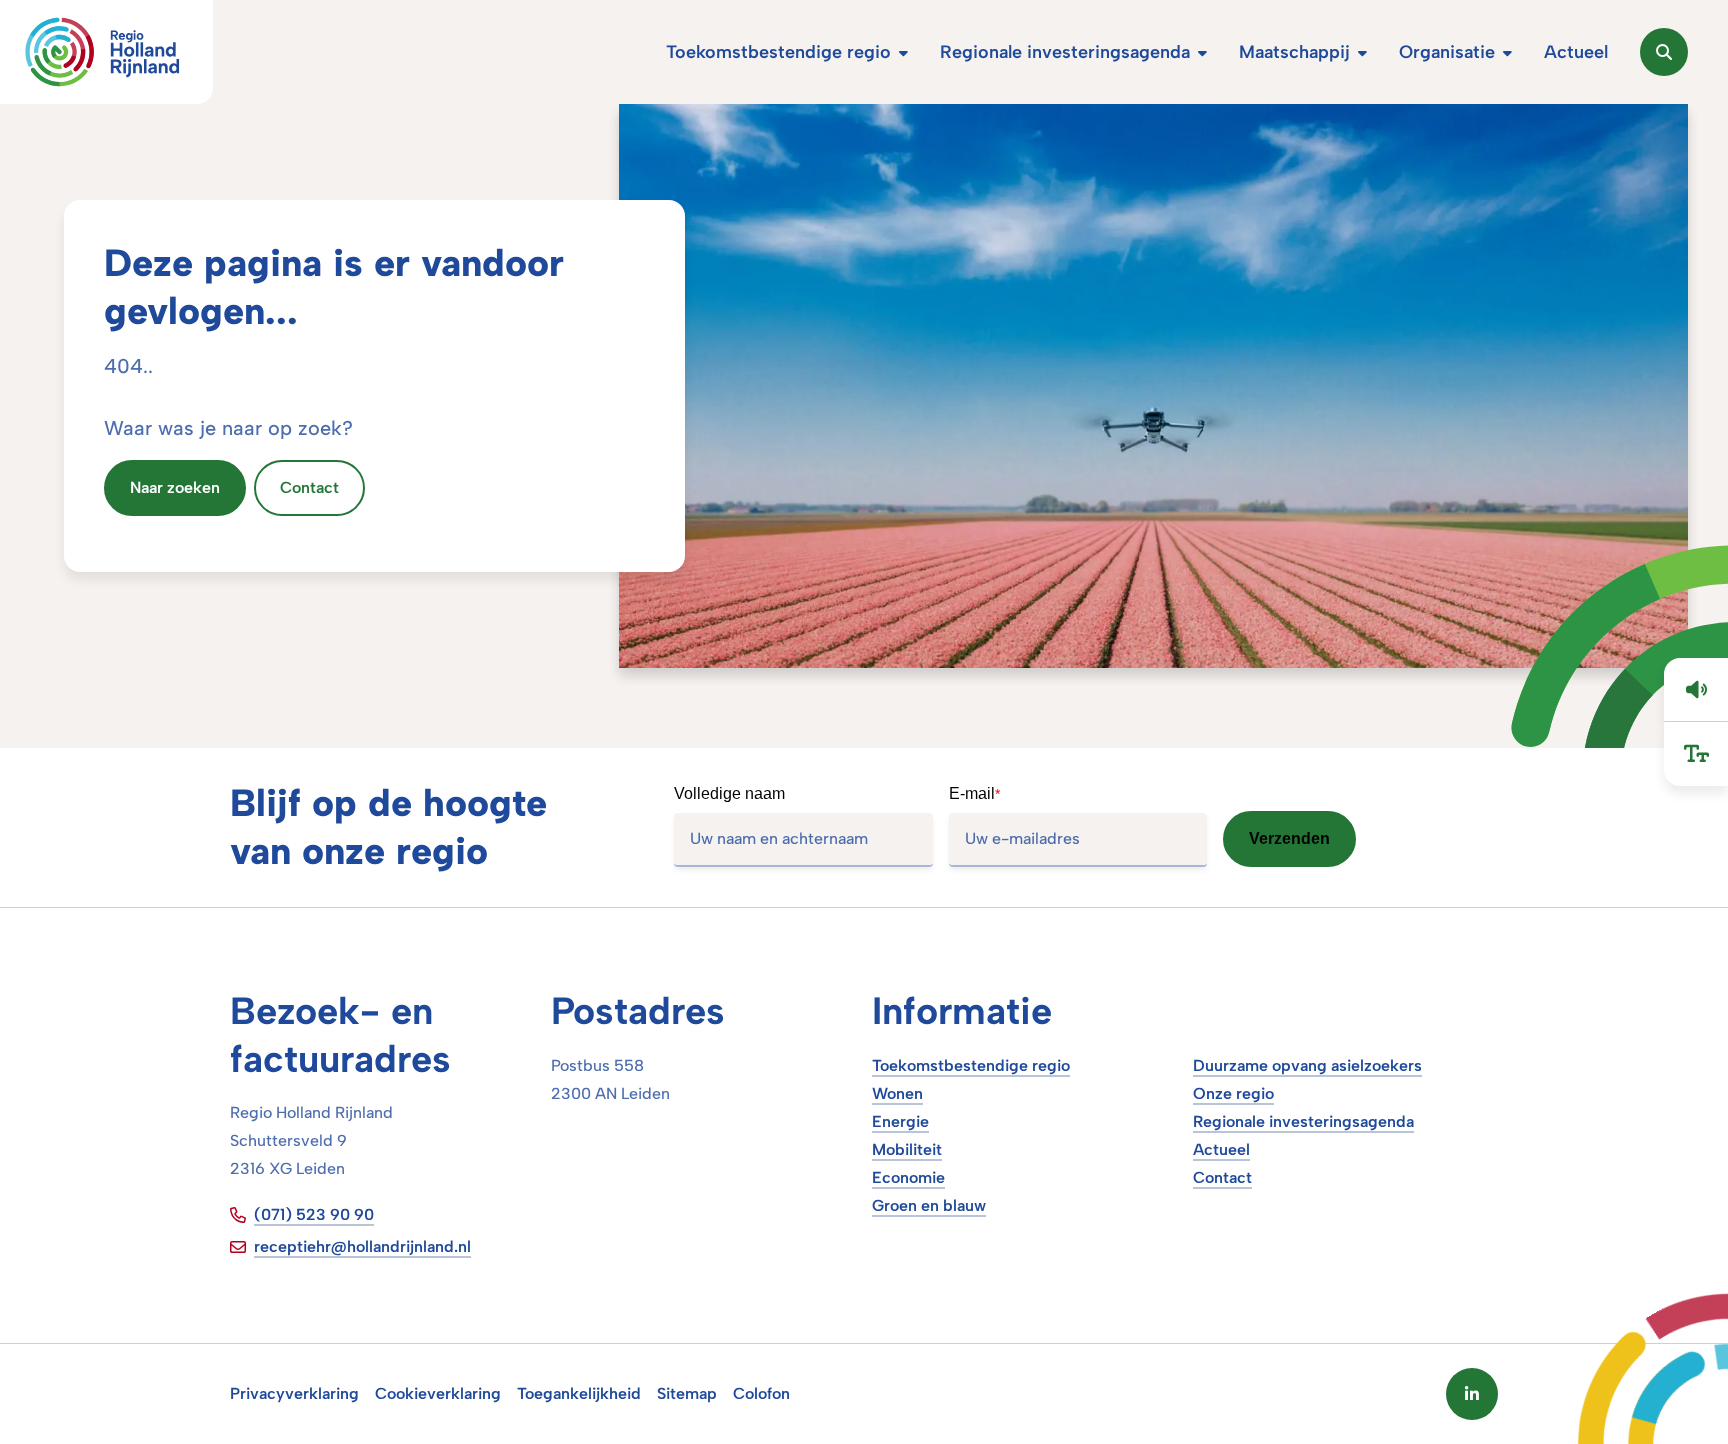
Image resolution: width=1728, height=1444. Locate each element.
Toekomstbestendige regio (971, 1065)
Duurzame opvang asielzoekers (1307, 1065)
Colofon (761, 1393)
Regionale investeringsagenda (1303, 1121)
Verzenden (1289, 838)
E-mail (974, 793)
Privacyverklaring (294, 1393)
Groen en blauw (929, 1205)
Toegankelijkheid (579, 1393)
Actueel (1221, 1149)
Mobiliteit (907, 1149)
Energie (900, 1121)
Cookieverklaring (438, 1393)
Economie (908, 1177)
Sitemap (687, 1393)
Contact (1222, 1177)
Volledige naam (729, 793)
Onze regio (1233, 1093)
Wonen (897, 1093)
